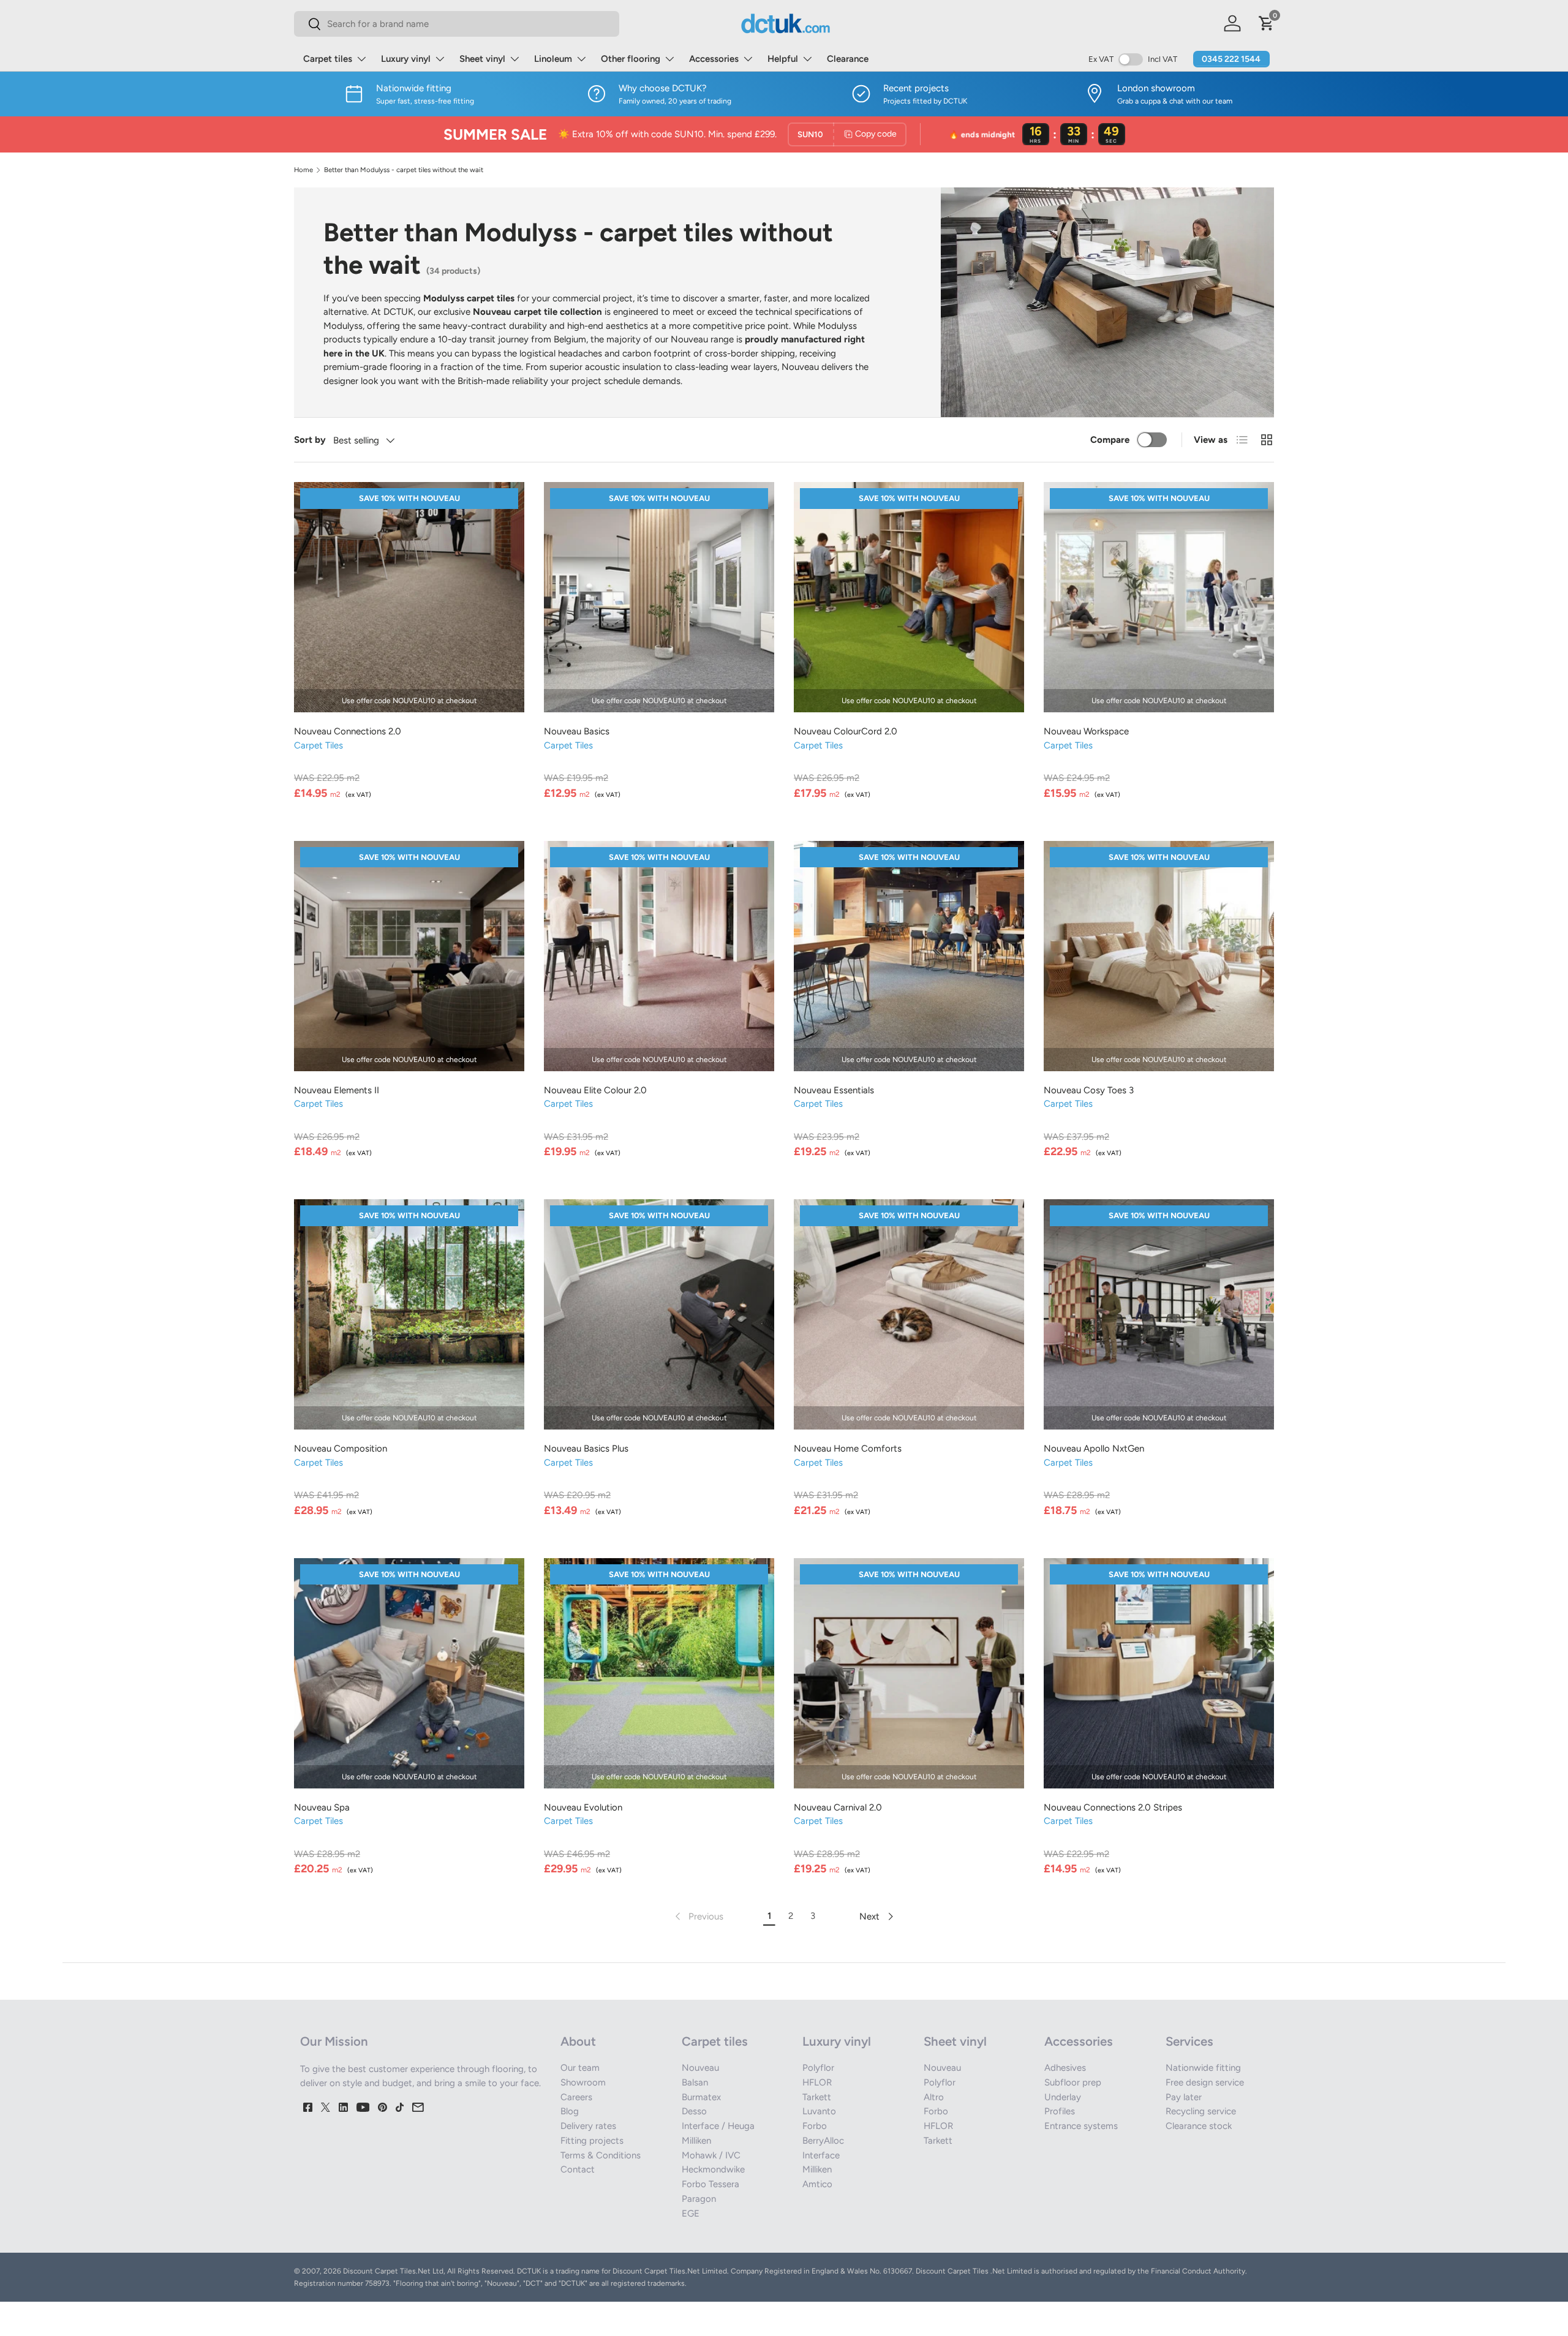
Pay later (1184, 2097)
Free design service (1205, 2082)
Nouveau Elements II (337, 1090)
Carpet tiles (328, 59)
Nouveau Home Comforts (848, 1449)
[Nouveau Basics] (659, 597)
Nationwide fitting (1203, 2068)
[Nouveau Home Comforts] (909, 1314)
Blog (570, 2111)
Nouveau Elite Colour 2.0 (595, 1090)
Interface (821, 2155)
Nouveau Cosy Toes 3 (1089, 1090)
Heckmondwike (713, 2169)
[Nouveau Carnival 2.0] (909, 1673)
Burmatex (701, 2097)
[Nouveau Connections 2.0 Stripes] (1159, 1673)
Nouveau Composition (341, 1449)
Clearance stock (1199, 2126)
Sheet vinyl (482, 59)
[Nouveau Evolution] (659, 1673)
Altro (934, 2097)
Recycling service (1201, 2111)
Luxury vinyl (406, 59)
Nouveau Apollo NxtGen (1094, 1449)
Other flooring (631, 59)
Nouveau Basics (577, 731)
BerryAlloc (823, 2141)
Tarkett (817, 2097)
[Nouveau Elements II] (409, 956)
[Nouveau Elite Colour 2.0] (659, 956)
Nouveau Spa (322, 1807)
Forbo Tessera (710, 2184)
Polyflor (818, 2068)
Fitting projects (592, 2141)
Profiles (1060, 2111)
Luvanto (819, 2111)
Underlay (1063, 2097)
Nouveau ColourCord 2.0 (846, 731)
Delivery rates (588, 2126)
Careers (576, 2097)
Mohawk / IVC (711, 2155)
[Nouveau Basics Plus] (659, 1314)
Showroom (583, 2082)
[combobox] (457, 24)
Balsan (695, 2082)
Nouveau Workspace (1086, 731)
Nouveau (700, 2068)
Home (303, 170)
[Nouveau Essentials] (909, 956)
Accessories (714, 59)
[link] (698, 1916)
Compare (1110, 440)
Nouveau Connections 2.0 (348, 731)
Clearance (848, 59)
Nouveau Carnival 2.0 (838, 1807)
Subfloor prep (1073, 2082)
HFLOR (817, 2082)
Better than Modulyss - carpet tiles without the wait (404, 170)
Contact (578, 2169)
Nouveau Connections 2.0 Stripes (1113, 1807)
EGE (691, 2214)
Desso (694, 2111)
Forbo (815, 2126)
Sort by (310, 440)
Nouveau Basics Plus (586, 1449)
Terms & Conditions (601, 2155)
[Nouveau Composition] (409, 1314)
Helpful (783, 59)
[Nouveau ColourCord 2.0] (909, 597)
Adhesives (1065, 2068)
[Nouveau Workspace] (1159, 597)
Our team (580, 2068)
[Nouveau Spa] (409, 1673)
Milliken (696, 2141)
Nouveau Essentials (834, 1090)
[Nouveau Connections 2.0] (409, 597)
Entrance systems (1081, 2126)
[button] (1267, 23)
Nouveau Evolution (583, 1807)
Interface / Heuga (718, 2126)
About (578, 2041)
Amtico (817, 2184)
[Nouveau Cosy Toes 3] (1159, 956)
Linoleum (553, 59)
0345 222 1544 (1231, 59)
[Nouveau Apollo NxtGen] (1159, 1314)
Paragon (699, 2199)
